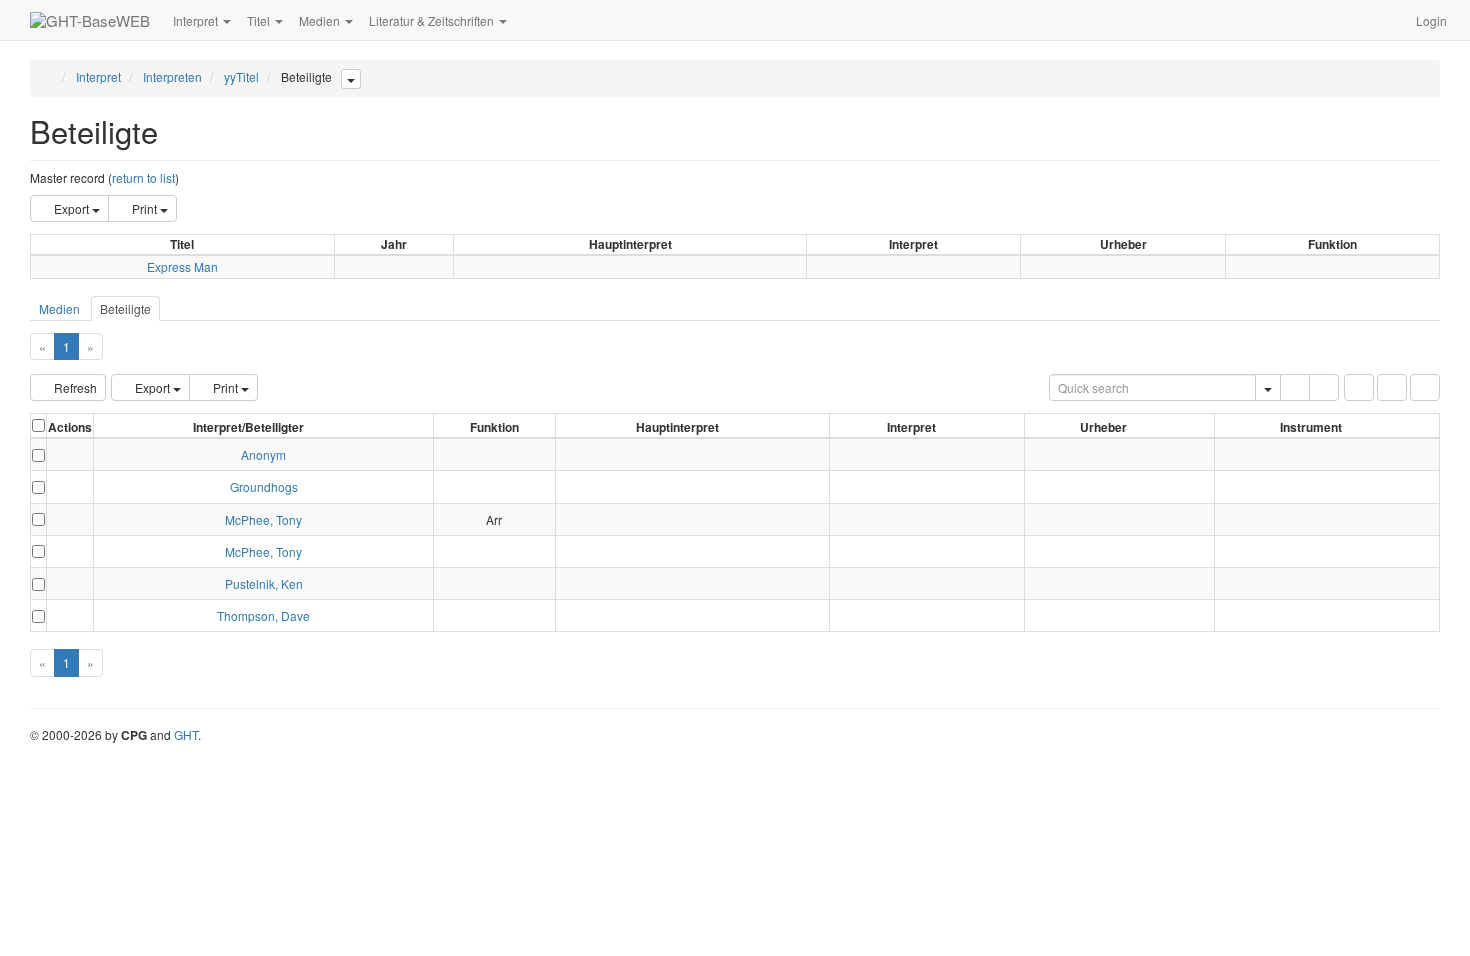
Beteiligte (125, 308)
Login (1431, 20)
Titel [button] (260, 20)
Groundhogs (264, 486)
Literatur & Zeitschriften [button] (433, 20)
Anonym (263, 454)
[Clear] (1324, 387)
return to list (143, 177)
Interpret (98, 76)
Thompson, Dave (263, 615)
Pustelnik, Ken (264, 583)
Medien (59, 308)
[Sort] (1392, 387)
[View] (70, 454)
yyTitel (241, 76)
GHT (186, 734)
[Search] (1295, 387)
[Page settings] (1425, 387)
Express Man (182, 266)
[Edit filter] (1359, 387)
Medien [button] (321, 20)
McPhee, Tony (263, 519)
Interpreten (172, 76)
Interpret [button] (197, 20)
